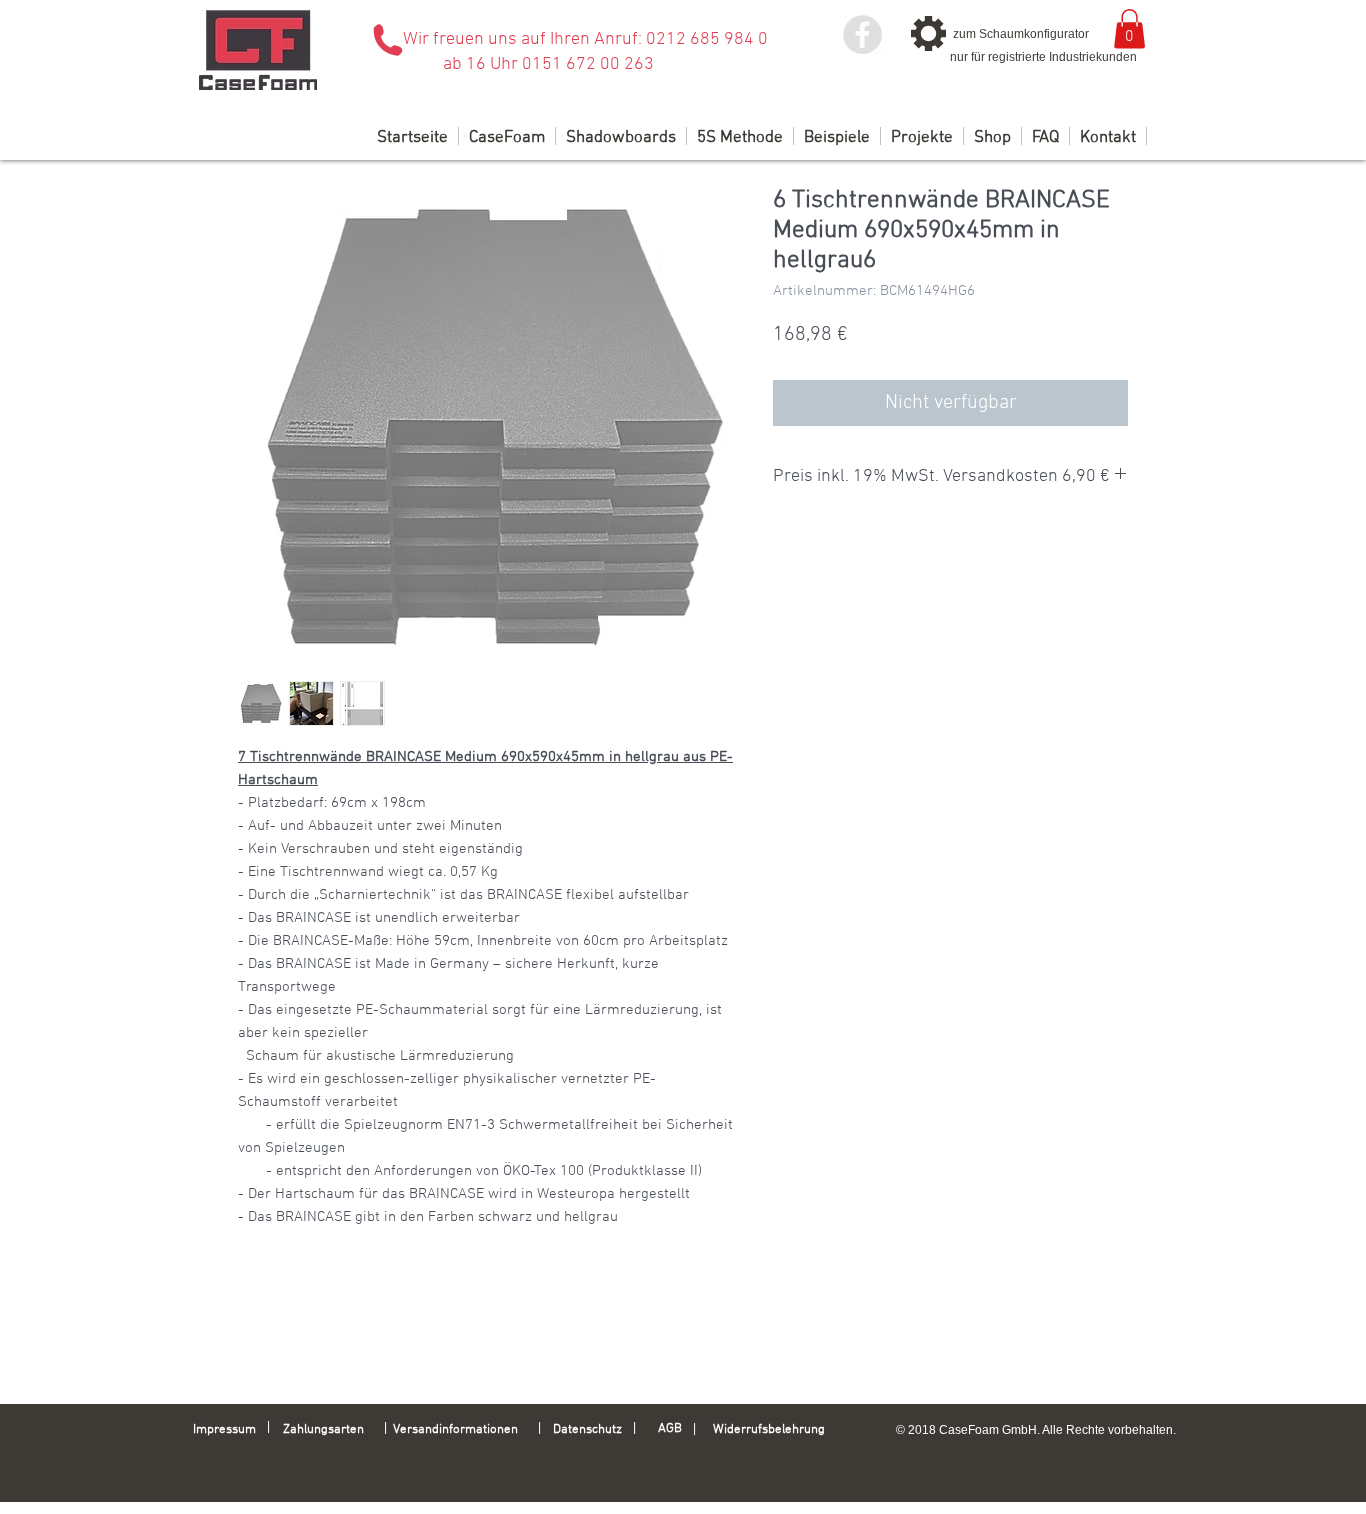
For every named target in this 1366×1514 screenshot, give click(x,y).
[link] (1129, 28)
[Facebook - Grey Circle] (862, 34)
